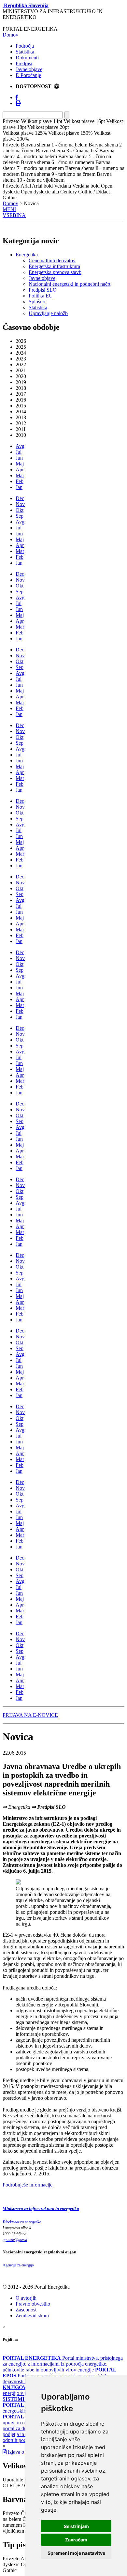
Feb (20, 481)
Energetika (27, 255)
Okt (20, 510)
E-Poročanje (28, 75)
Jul (19, 452)
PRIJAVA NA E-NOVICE (30, 1715)
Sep (20, 516)
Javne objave (29, 69)
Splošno (37, 302)
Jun (19, 458)
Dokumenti (27, 58)
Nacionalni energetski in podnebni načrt (70, 284)
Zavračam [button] (76, 2540)
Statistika (25, 52)
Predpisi (24, 63)
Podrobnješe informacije (28, 2185)
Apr (20, 470)
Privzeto (11, 2513)
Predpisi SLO (43, 290)
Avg (20, 446)
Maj (20, 464)
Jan (19, 487)
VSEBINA (14, 215)
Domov (10, 35)
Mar (20, 475)
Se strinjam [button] (76, 2526)
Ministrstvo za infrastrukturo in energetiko (41, 2209)
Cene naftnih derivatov (52, 260)
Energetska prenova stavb (55, 272)
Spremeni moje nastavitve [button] (76, 2553)
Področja (25, 46)
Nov (20, 504)
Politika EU (41, 296)
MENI (9, 209)
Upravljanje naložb (48, 313)
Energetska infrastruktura (54, 266)
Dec (20, 498)
